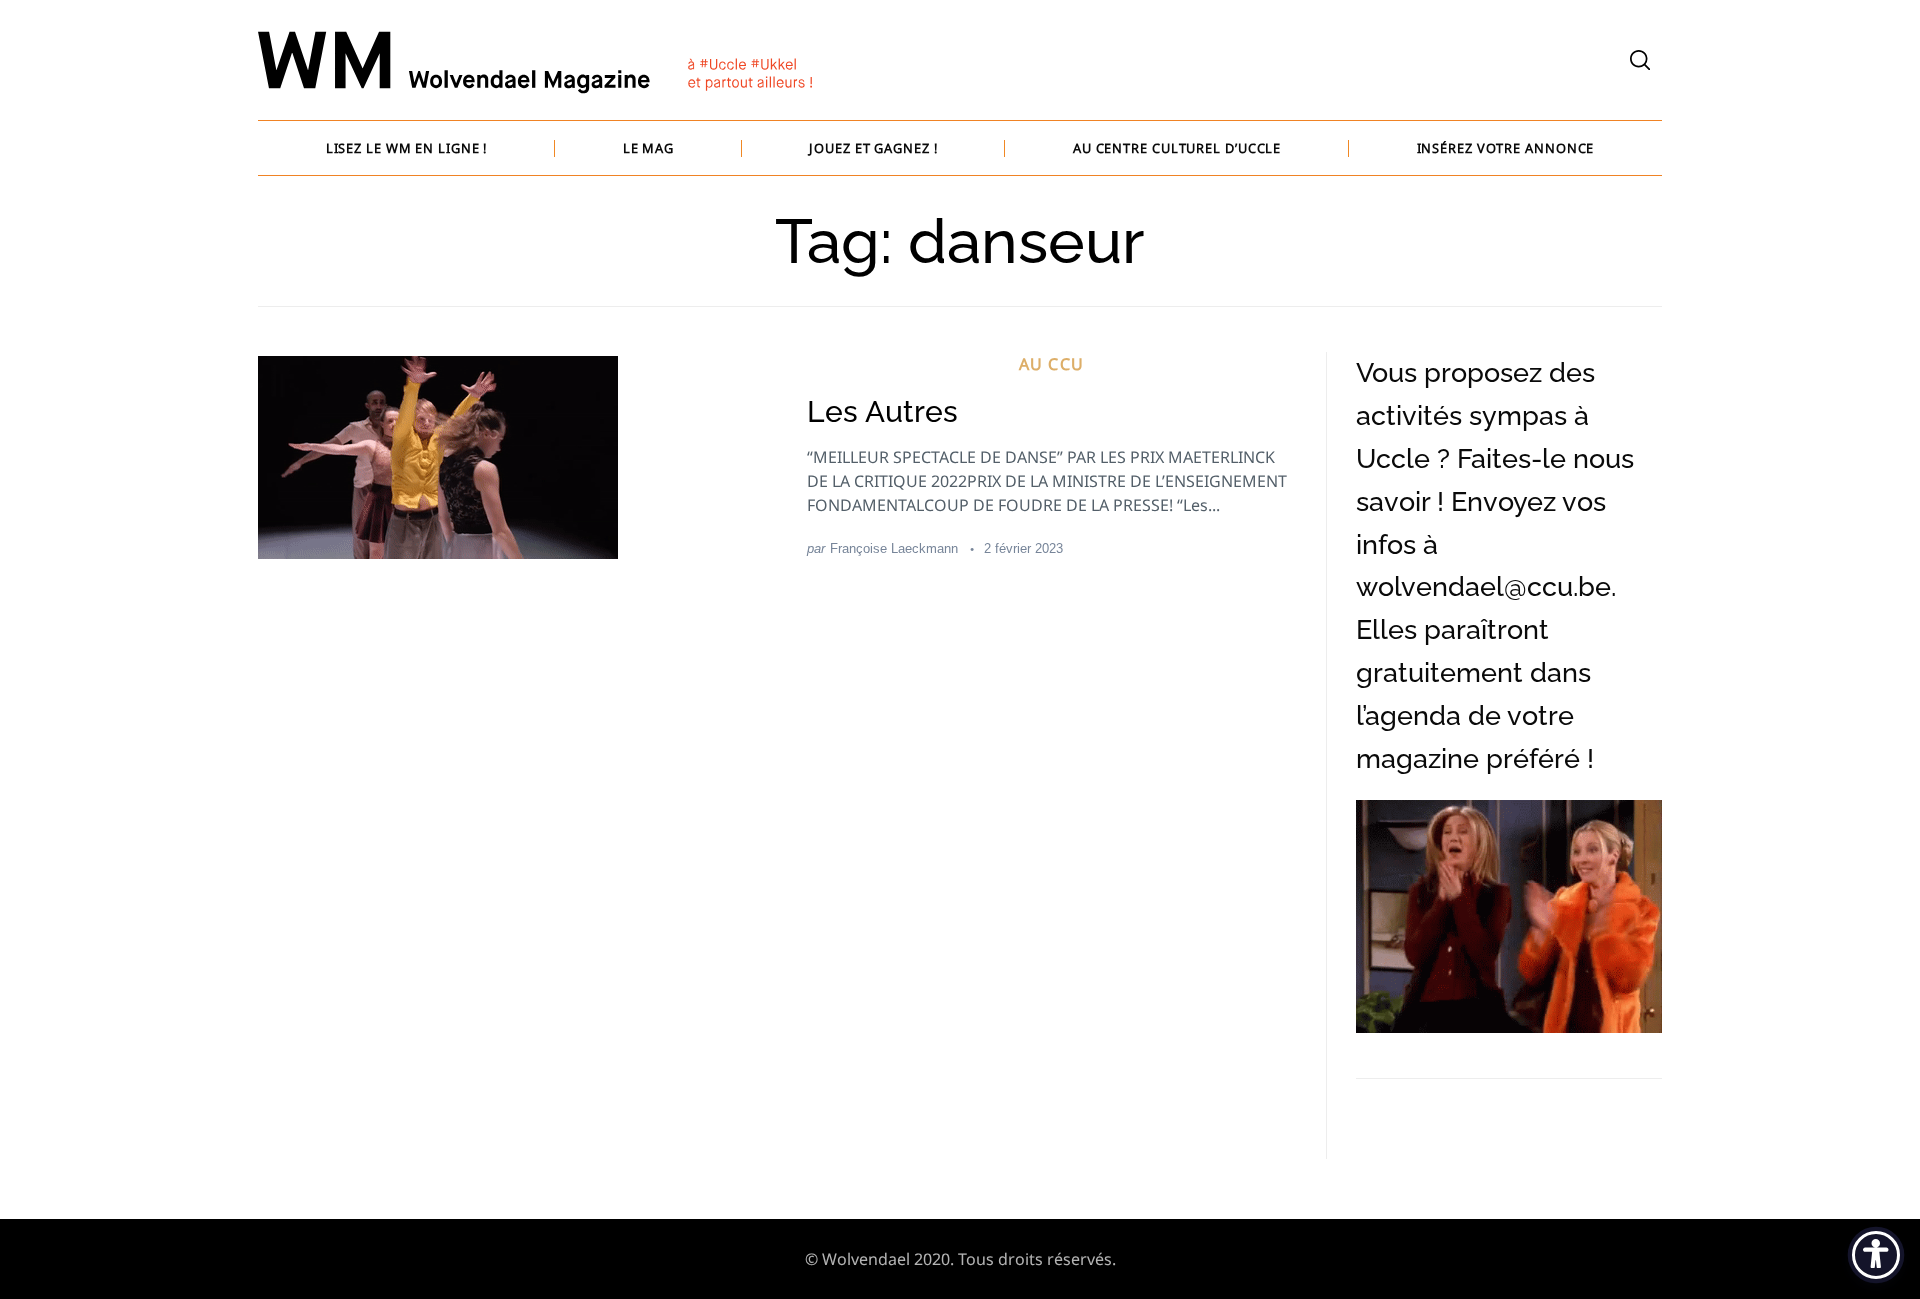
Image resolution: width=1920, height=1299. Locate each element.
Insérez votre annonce (1506, 148)
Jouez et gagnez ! (873, 148)
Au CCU (1051, 364)
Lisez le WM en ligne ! (407, 148)
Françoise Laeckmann (894, 548)
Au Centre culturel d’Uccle (1177, 148)
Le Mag (648, 148)
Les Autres (882, 411)
